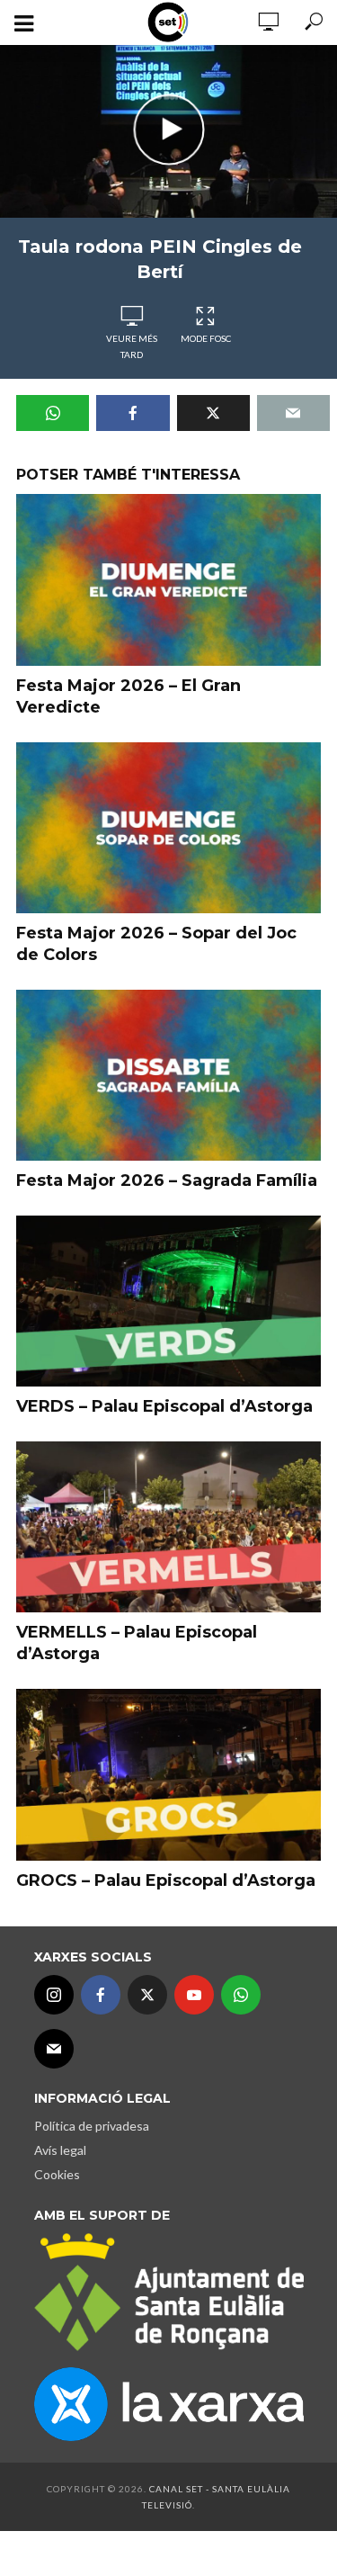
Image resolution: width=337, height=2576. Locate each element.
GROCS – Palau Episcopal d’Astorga (166, 1880)
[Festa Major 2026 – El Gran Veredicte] (168, 580)
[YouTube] (194, 1995)
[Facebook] (101, 1995)
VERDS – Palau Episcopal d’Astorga (164, 1406)
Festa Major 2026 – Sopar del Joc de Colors (156, 944)
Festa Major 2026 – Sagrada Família (167, 1180)
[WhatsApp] (241, 1995)
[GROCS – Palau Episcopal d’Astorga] (168, 1774)
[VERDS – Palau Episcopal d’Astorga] (168, 1301)
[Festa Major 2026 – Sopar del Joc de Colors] (168, 828)
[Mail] (54, 2049)
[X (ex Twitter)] (147, 1995)
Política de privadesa (92, 2126)
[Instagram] (54, 1995)
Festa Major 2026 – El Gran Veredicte (129, 696)
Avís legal (60, 2150)
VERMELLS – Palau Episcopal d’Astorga (137, 1643)
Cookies (57, 2174)
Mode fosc (206, 338)
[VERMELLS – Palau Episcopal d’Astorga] (168, 1527)
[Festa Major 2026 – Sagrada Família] (168, 1075)
